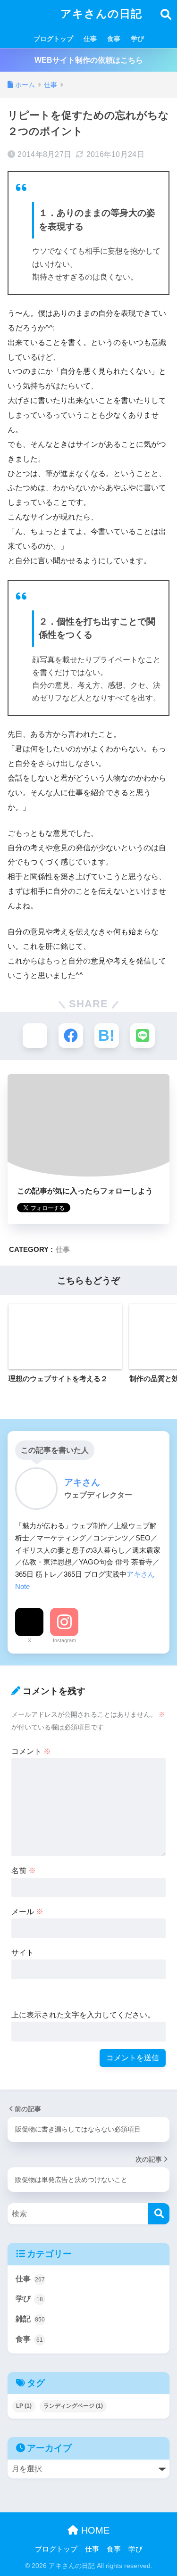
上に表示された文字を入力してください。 (83, 2015)
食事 (114, 39)
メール (27, 1912)
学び (137, 39)
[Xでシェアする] (35, 1036)
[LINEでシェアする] (143, 1036)
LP (24, 2406)
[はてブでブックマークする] (107, 1036)
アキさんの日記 (100, 14)
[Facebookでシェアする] (71, 1036)
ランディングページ (73, 2406)
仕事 (90, 39)
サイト (23, 1953)
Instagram (64, 1640)
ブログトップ (53, 39)
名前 (24, 1871)
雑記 (30, 2319)
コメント (31, 1751)
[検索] (159, 2214)
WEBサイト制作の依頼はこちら (89, 60)
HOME (94, 2530)
